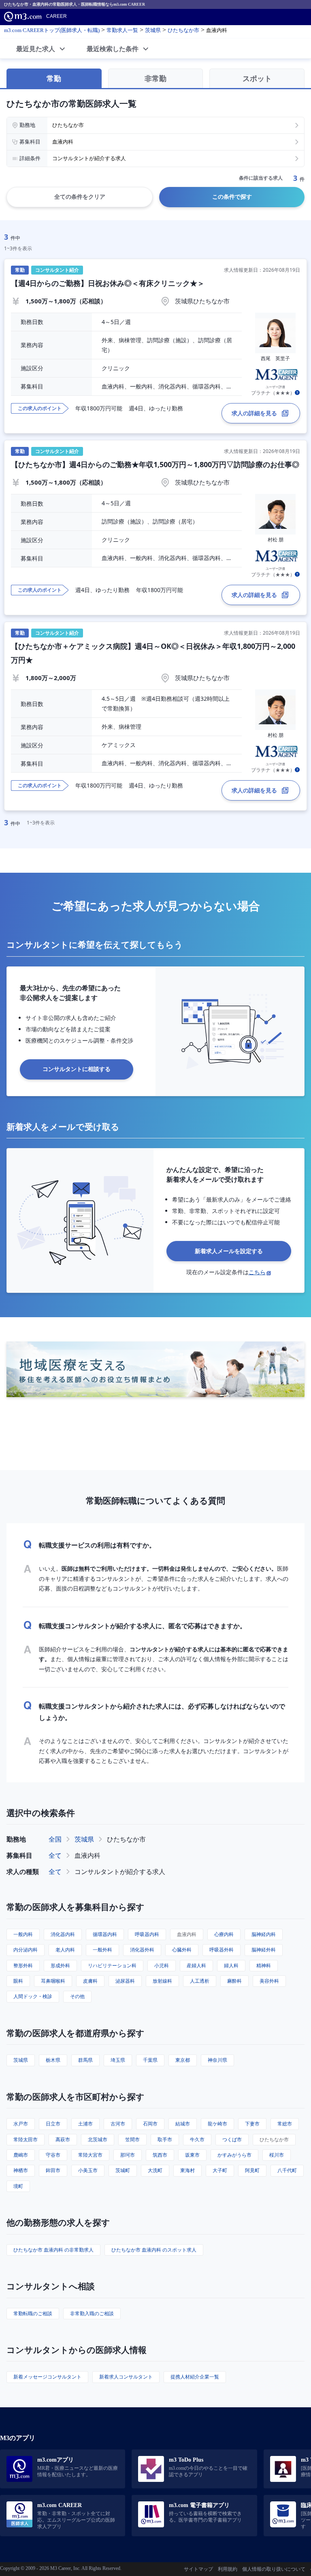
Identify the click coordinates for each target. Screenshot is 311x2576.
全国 (55, 1839)
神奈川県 (217, 2060)
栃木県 (53, 2060)
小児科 (162, 1965)
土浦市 (85, 2124)
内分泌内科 (26, 1950)
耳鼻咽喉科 (53, 1981)
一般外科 (102, 1950)
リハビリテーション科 (112, 1965)
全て (55, 1855)
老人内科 (65, 1950)
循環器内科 (105, 1934)
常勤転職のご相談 (33, 2313)
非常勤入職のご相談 (92, 2313)
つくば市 (232, 2139)
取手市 (165, 2139)
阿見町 (252, 2170)
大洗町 (155, 2170)
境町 (18, 2186)
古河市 (118, 2124)
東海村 (187, 2170)
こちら (257, 1272)
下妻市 (252, 2124)
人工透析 (200, 1981)
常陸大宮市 (90, 2155)
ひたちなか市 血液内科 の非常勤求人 (53, 2250)
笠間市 (132, 2139)
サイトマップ (198, 2569)
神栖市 (21, 2170)
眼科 (18, 1981)
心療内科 (224, 1934)
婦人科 (231, 1965)
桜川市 (277, 2155)
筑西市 (160, 2155)
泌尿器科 (125, 1981)
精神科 (264, 1965)
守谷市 (53, 2155)
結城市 (183, 2124)
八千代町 (287, 2170)
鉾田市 (53, 2170)
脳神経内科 (264, 1934)
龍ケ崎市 (217, 2124)
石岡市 (150, 2124)
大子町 (220, 2170)
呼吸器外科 (222, 1950)
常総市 (285, 2124)
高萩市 (63, 2139)
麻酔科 (234, 1981)
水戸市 (21, 2124)
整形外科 (23, 1965)
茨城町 (123, 2170)
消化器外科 (142, 1950)
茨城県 (84, 1839)
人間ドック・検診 (33, 1996)
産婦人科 (196, 1965)
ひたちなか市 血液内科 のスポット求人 (154, 2250)
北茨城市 (98, 2139)
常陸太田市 (26, 2139)
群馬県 (85, 2060)
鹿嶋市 (21, 2155)
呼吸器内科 (147, 1934)
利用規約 (228, 2569)
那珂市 (128, 2155)
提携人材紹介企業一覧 (195, 2377)
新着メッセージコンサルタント (47, 2377)
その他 (77, 1996)
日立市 (53, 2124)
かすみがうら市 (234, 2155)
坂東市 (192, 2155)
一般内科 (23, 1934)
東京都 (183, 2060)
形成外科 (60, 1965)
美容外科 (269, 1981)
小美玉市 (88, 2170)
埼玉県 (118, 2060)
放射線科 (162, 1981)
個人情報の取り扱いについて (274, 2569)
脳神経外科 (264, 1950)
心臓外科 (182, 1950)
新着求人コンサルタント (126, 2377)
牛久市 (197, 2139)
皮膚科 (90, 1981)
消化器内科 (63, 1934)
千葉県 (150, 2060)
